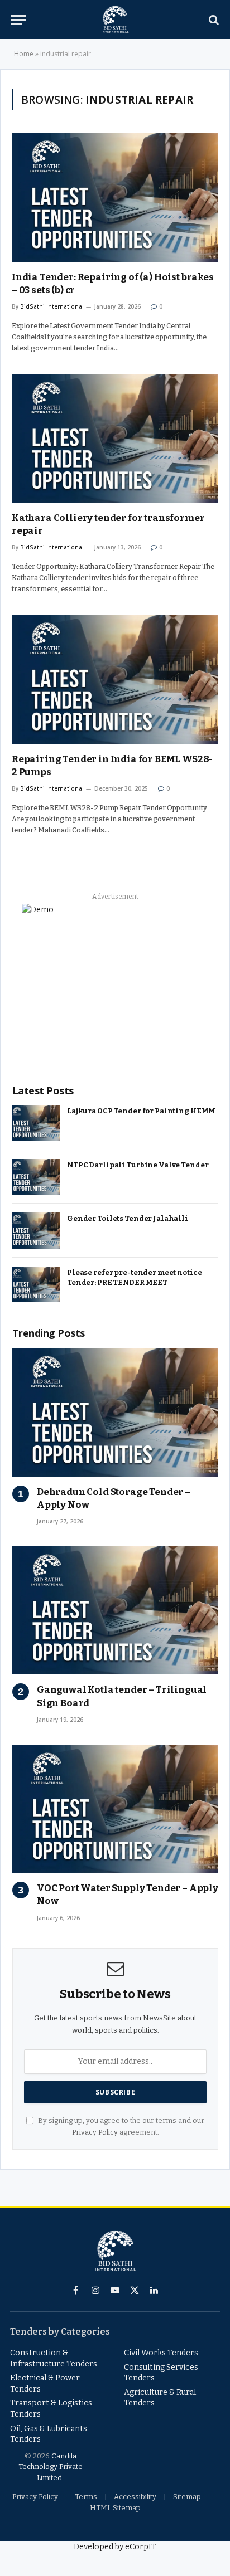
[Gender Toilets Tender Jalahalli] (36, 1231)
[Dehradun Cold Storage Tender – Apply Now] (115, 1412)
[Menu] (18, 20)
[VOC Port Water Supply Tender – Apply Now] (115, 1809)
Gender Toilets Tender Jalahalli (128, 1218)
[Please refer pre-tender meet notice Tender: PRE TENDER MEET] (36, 1285)
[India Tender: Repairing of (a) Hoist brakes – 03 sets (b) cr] (115, 197)
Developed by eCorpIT (115, 2547)
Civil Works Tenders (161, 2353)
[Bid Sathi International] (115, 20)
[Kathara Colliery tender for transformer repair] (115, 438)
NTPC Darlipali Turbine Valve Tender (138, 1165)
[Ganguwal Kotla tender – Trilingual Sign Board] (115, 1611)
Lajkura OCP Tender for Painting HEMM (141, 1111)
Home (24, 54)
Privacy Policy (95, 2132)
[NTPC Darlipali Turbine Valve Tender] (36, 1177)
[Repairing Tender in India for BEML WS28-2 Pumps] (115, 679)
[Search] (213, 20)
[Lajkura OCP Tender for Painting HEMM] (36, 1123)
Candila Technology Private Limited (51, 2467)
